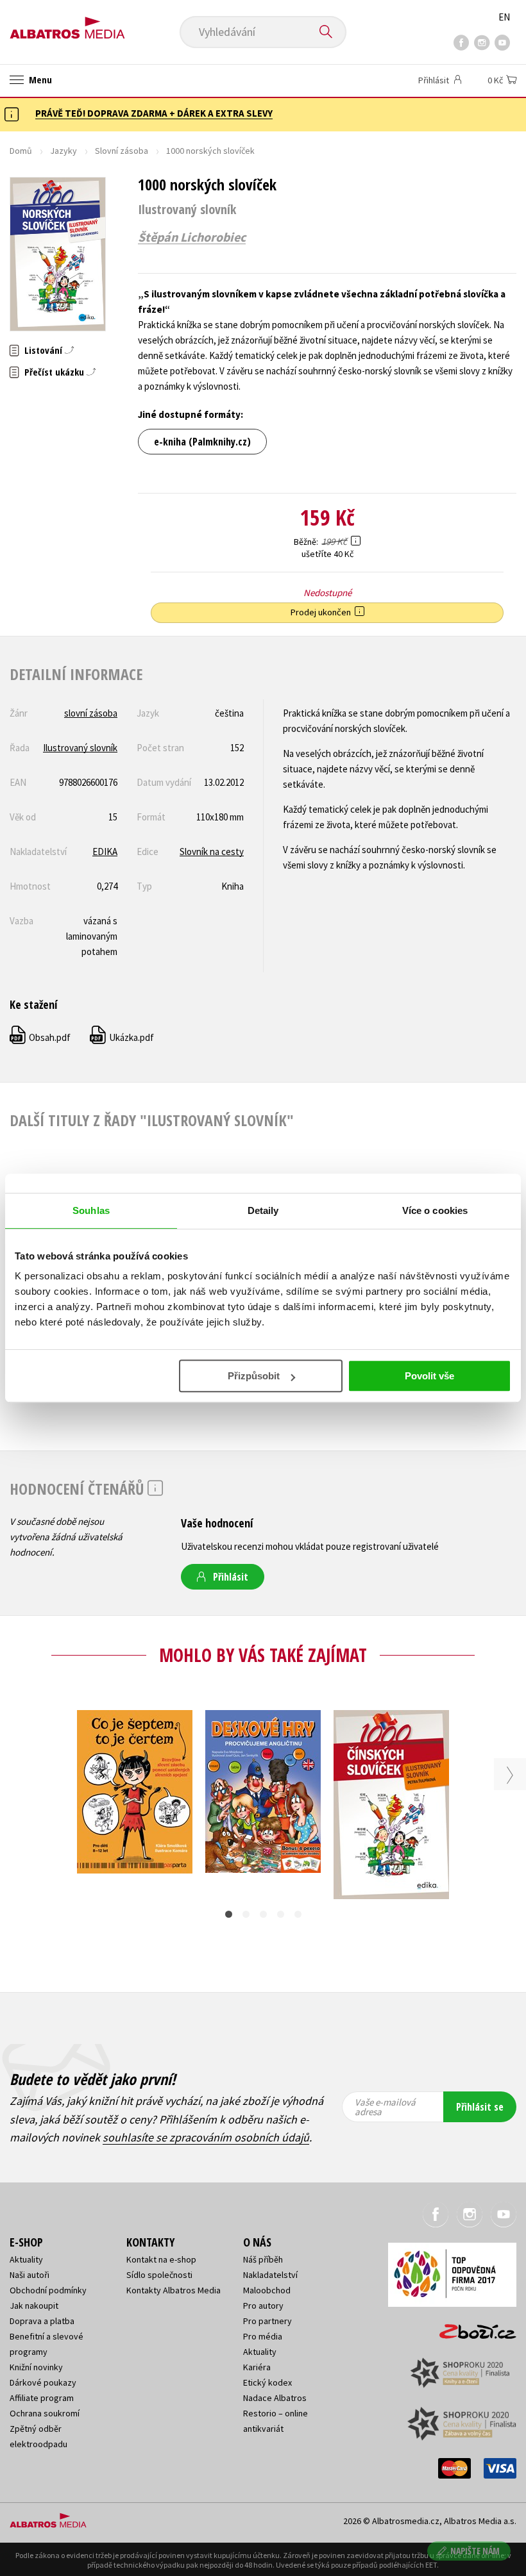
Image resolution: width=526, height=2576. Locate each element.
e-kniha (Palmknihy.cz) (202, 442)
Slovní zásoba (122, 151)
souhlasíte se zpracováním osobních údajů (206, 2137)
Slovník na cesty (212, 852)
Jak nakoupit (34, 2306)
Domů (21, 151)
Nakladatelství (270, 2275)
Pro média (263, 2336)
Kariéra (257, 2367)
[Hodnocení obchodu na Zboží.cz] (471, 2327)
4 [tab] (281, 1914)
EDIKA (105, 852)
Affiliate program (42, 2398)
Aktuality (26, 2259)
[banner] (67, 23)
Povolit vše (429, 1376)
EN (504, 17)
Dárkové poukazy (43, 2382)
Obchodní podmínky (48, 2290)
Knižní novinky (36, 2367)
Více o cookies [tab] (435, 1210)
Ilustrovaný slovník (80, 748)
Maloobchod (267, 2290)
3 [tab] (263, 1914)
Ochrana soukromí (45, 2413)
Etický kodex (267, 2382)
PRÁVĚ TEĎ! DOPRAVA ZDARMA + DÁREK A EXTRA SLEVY (154, 113)
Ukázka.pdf (123, 1037)
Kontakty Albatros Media (174, 2290)
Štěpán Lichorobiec (192, 237)
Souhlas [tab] (91, 1210)
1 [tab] (229, 1914)
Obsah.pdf (41, 1037)
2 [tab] (246, 1914)
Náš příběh (263, 2259)
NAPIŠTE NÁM (475, 2551)
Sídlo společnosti (159, 2275)
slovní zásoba (91, 713)
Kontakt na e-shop (161, 2259)
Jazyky (64, 151)
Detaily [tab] (263, 1210)
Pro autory (263, 2306)
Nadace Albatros (275, 2398)
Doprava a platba (42, 2321)
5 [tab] (298, 1914)
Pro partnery (267, 2321)
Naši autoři (30, 2275)
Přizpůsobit (254, 1376)
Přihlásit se (480, 2107)
